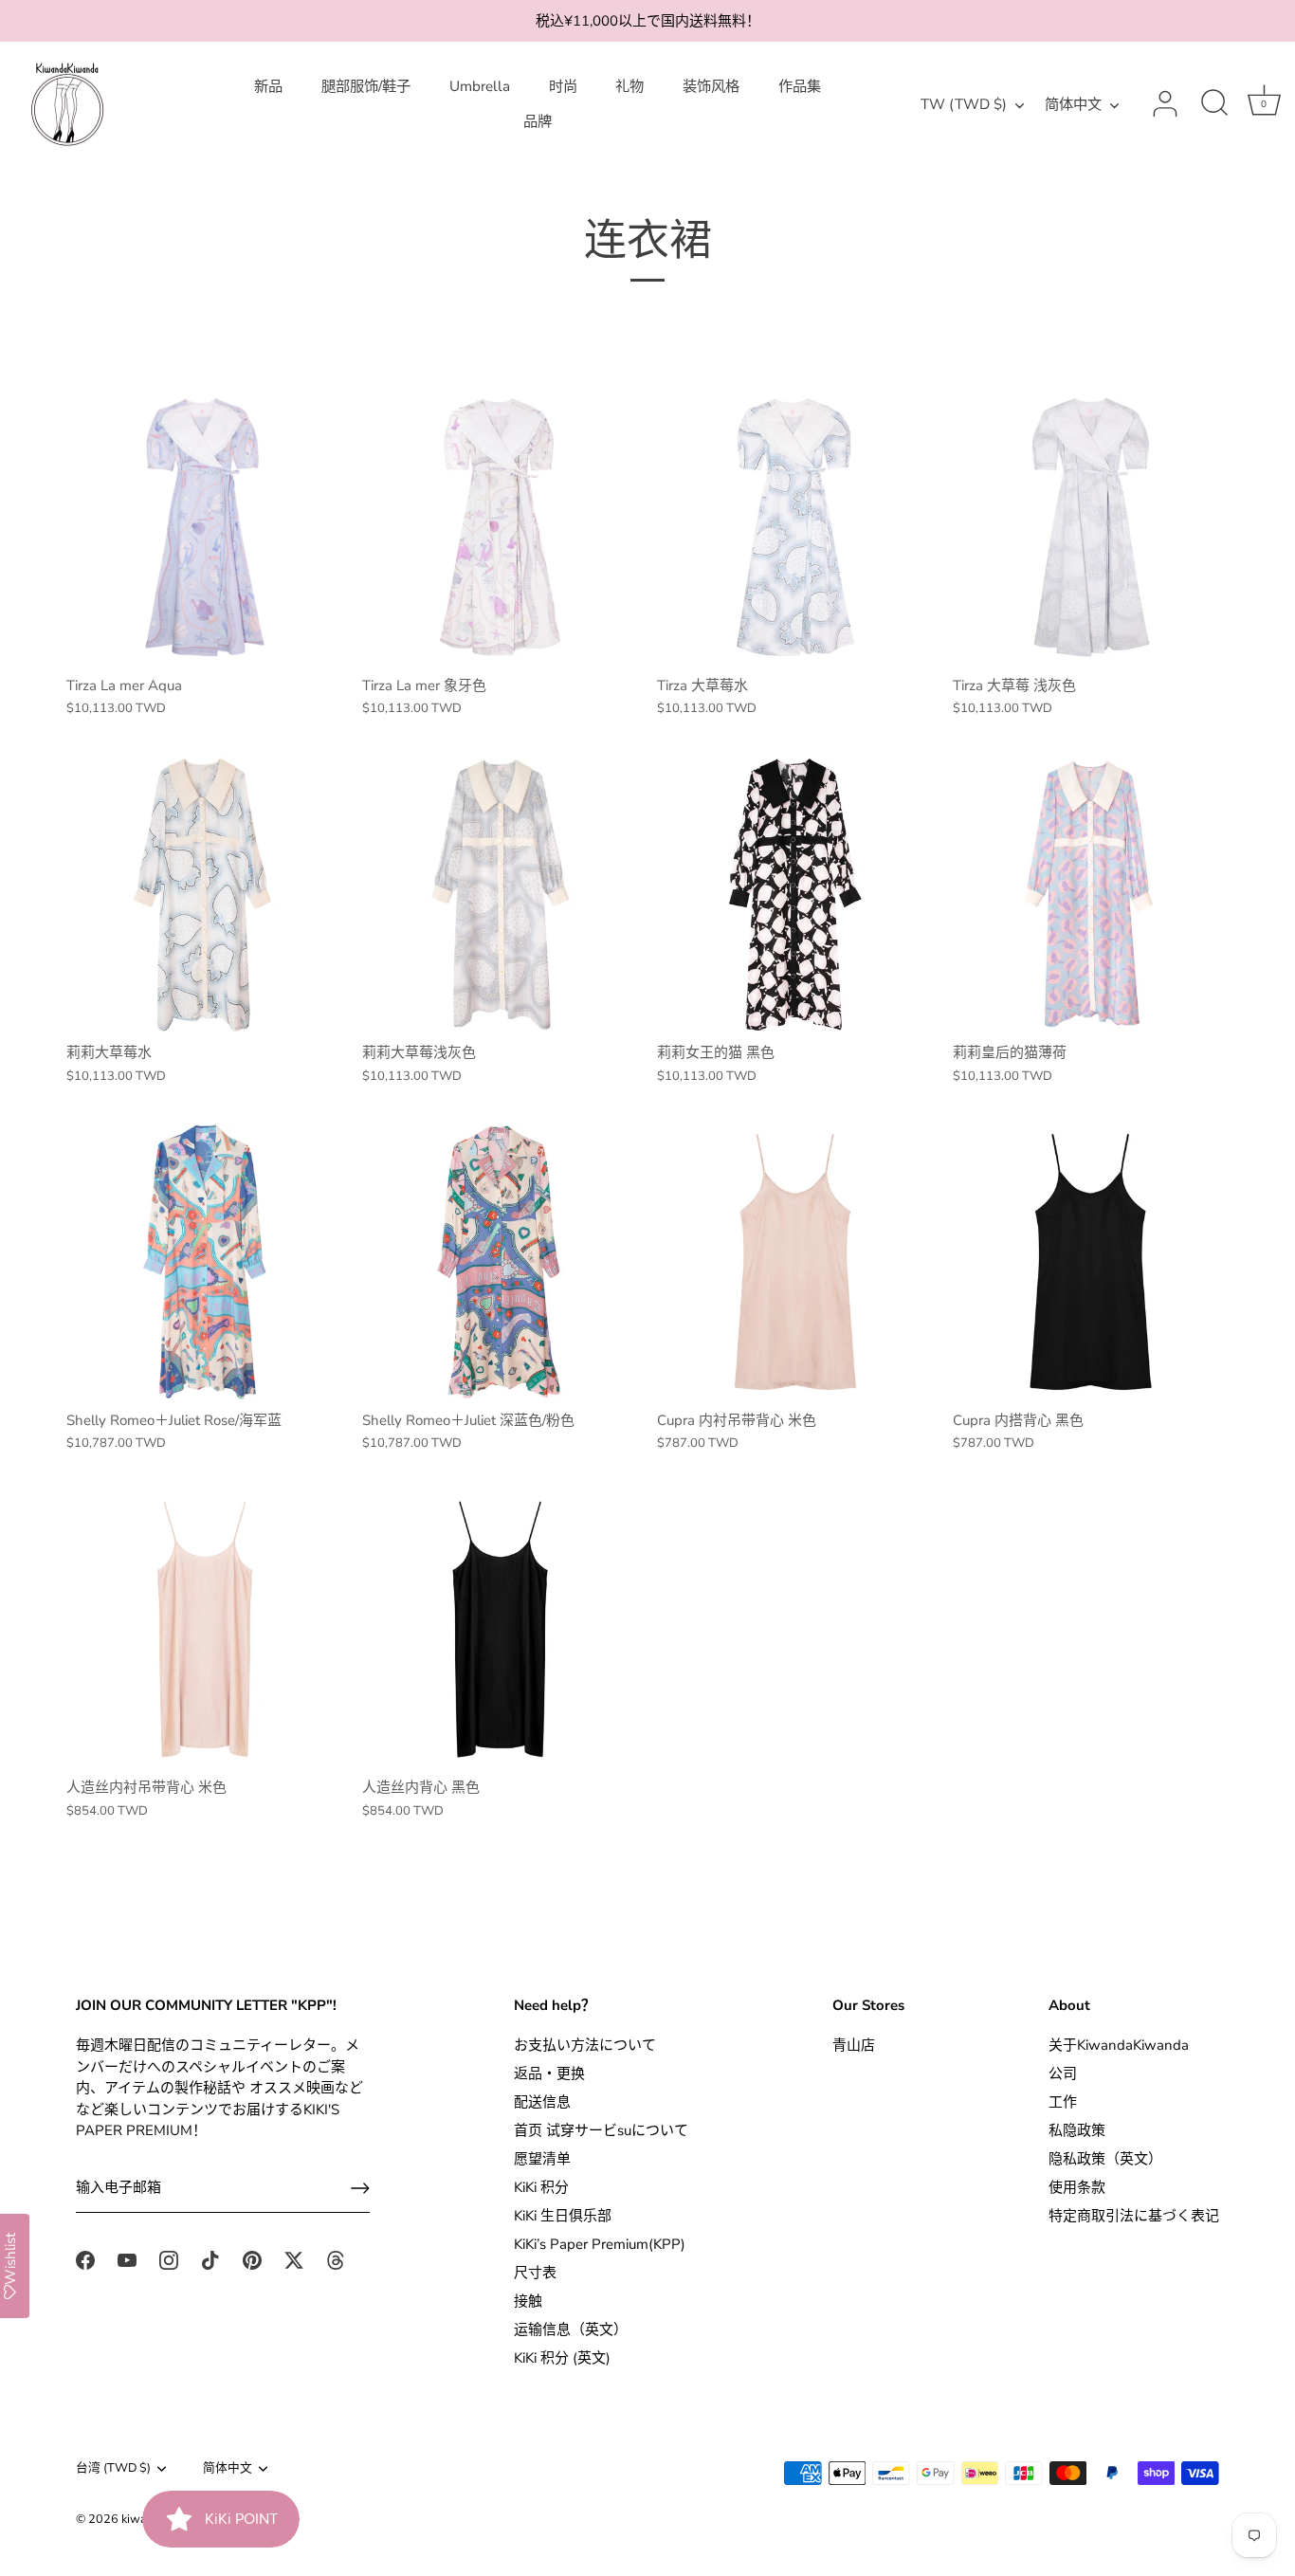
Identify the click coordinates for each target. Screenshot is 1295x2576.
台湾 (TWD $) (113, 2469)
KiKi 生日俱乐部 (563, 2216)
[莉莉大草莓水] (205, 895)
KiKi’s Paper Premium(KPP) (600, 2244)
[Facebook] (85, 2258)
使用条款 (1077, 2187)
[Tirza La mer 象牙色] (501, 527)
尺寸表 (535, 2273)
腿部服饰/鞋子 (366, 86)
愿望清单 (542, 2159)
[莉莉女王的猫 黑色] (795, 895)
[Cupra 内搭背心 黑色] (1091, 1262)
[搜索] (1214, 104)
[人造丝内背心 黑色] (501, 1630)
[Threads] (336, 2258)
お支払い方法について (585, 2045)
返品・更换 (549, 2074)
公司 (1063, 2074)
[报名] (360, 2188)
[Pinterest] (252, 2258)
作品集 (800, 86)
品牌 (538, 121)
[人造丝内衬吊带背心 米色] (205, 1630)
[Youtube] (127, 2258)
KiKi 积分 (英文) (562, 2358)
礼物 (629, 86)
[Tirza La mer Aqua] (205, 527)
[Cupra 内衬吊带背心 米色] (795, 1262)
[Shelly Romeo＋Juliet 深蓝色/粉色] (501, 1262)
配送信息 (542, 2102)
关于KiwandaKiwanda (1119, 2045)
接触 (528, 2301)
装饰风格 (711, 86)
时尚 (563, 86)
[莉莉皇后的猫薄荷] (1091, 895)
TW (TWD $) (964, 105)
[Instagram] (169, 2258)
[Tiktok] (210, 2258)
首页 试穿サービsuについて (601, 2130)
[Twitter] (294, 2258)
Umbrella (480, 86)
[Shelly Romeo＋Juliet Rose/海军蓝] (205, 1262)
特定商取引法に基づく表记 (1134, 2216)
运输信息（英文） (571, 2329)
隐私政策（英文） (1105, 2159)
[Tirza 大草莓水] (795, 527)
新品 (268, 86)
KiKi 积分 (541, 2187)
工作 (1063, 2102)
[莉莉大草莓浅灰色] (501, 895)
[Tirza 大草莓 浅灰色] (1091, 527)
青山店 (854, 2045)
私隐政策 (1077, 2130)
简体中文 (1073, 105)
